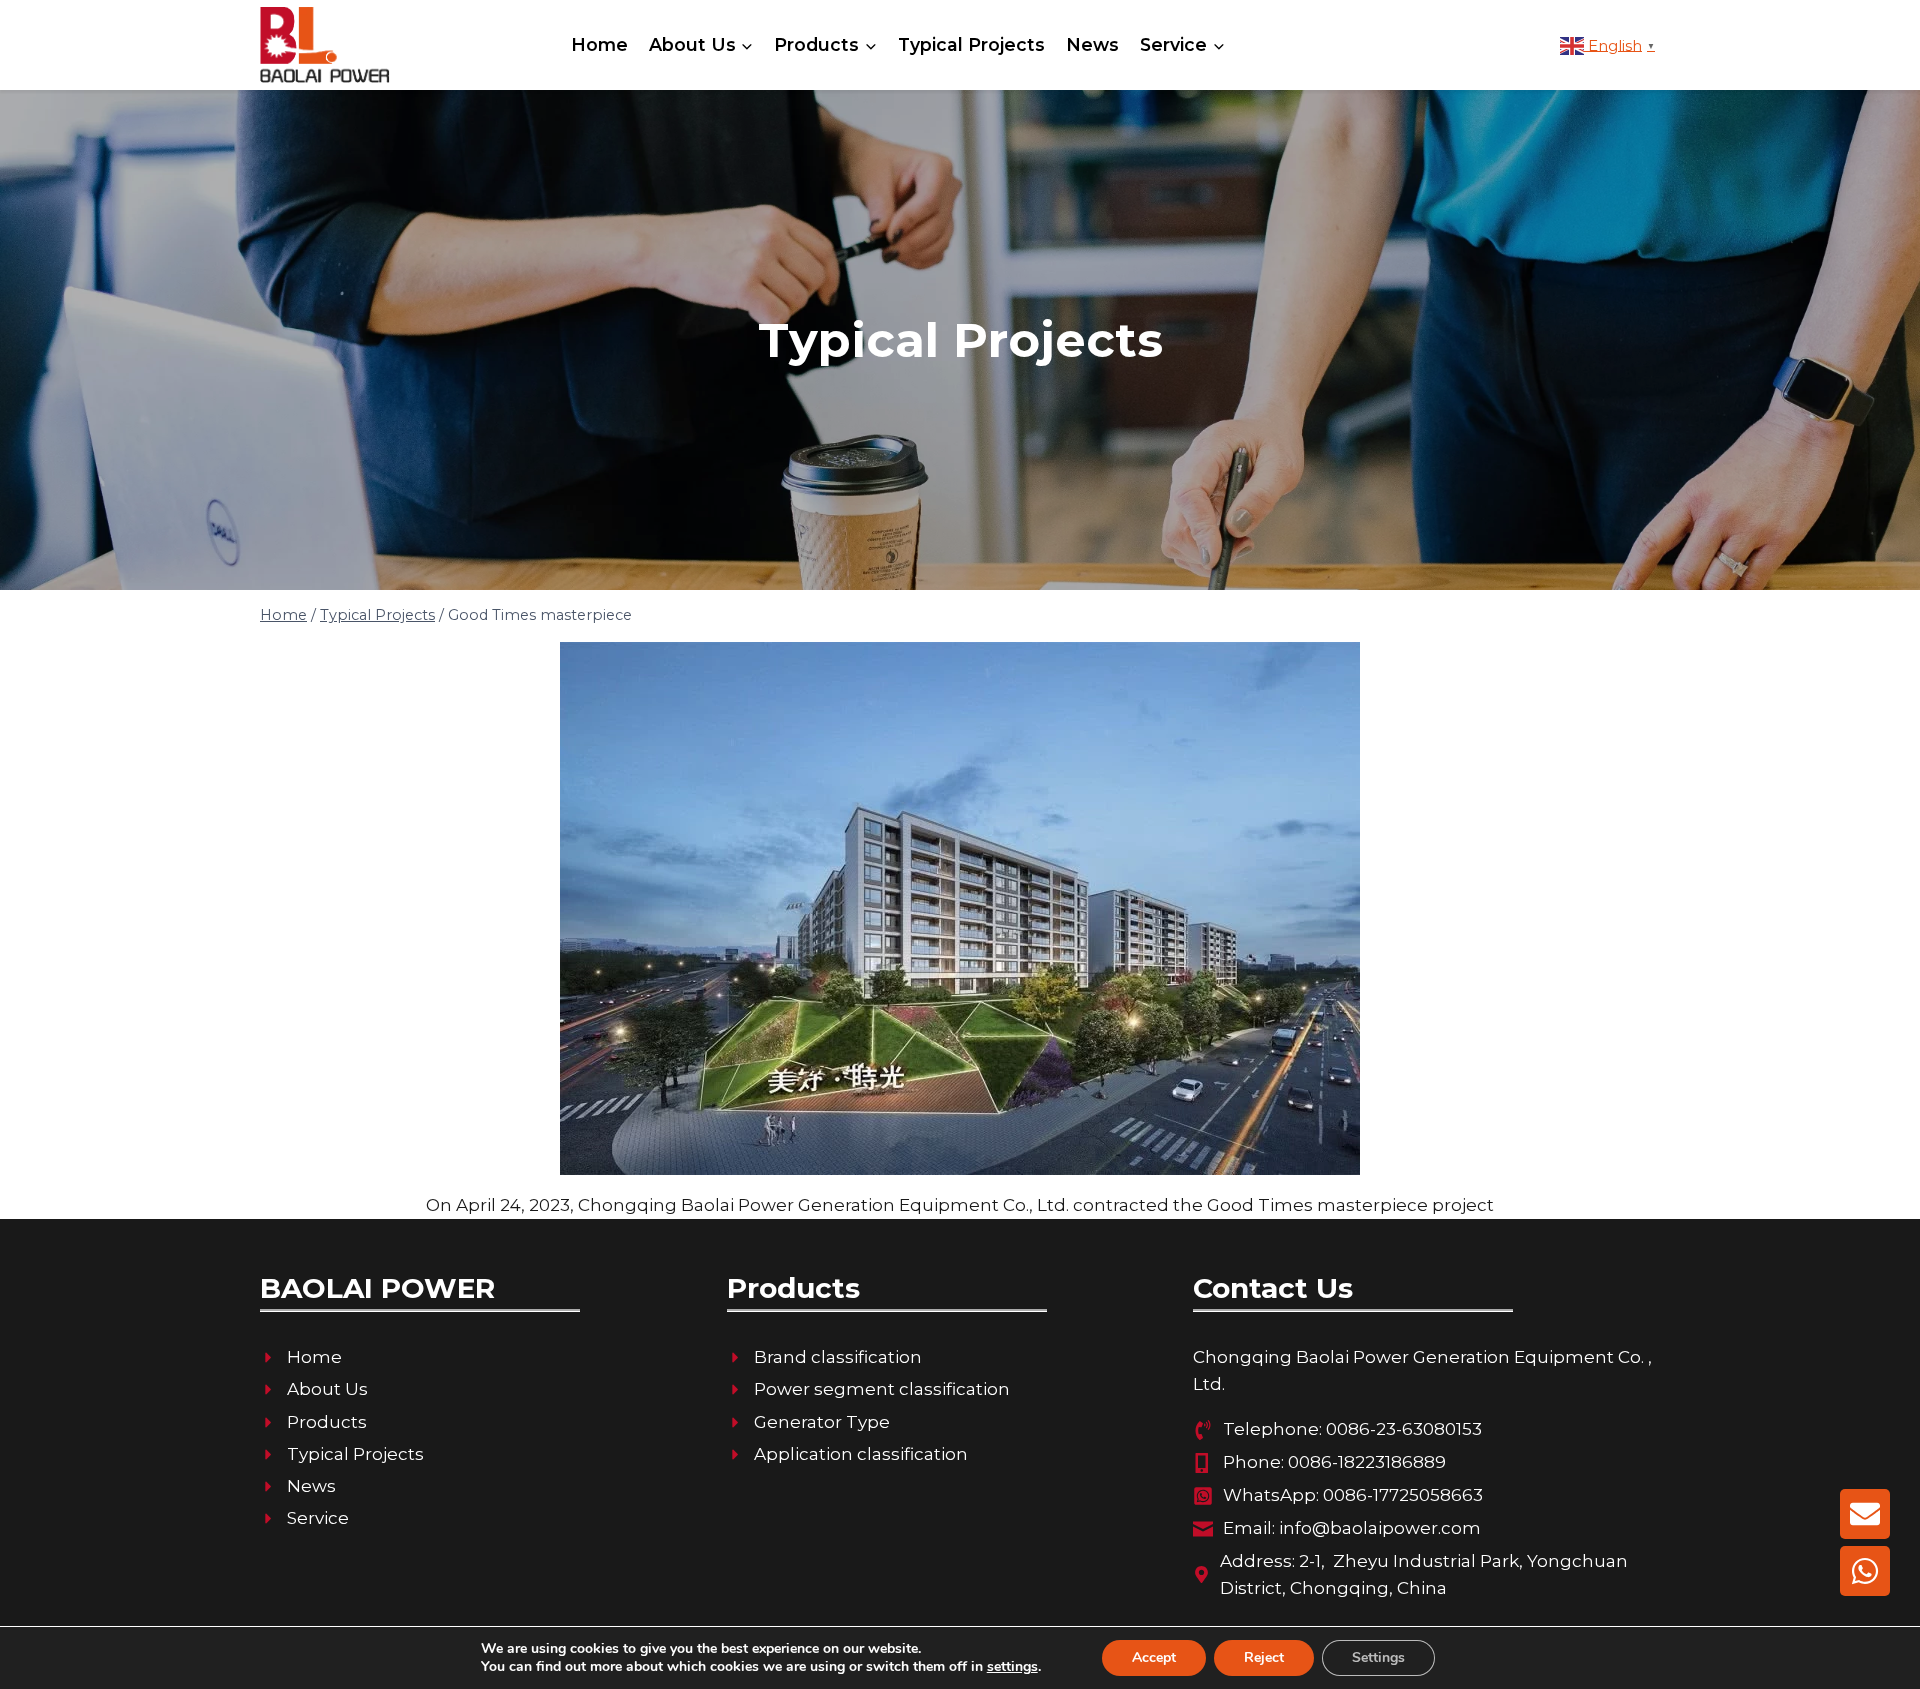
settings (1012, 1667)
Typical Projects (971, 44)
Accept (1154, 1657)
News (1092, 44)
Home (599, 44)
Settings (1378, 1657)
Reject (1264, 1657)
